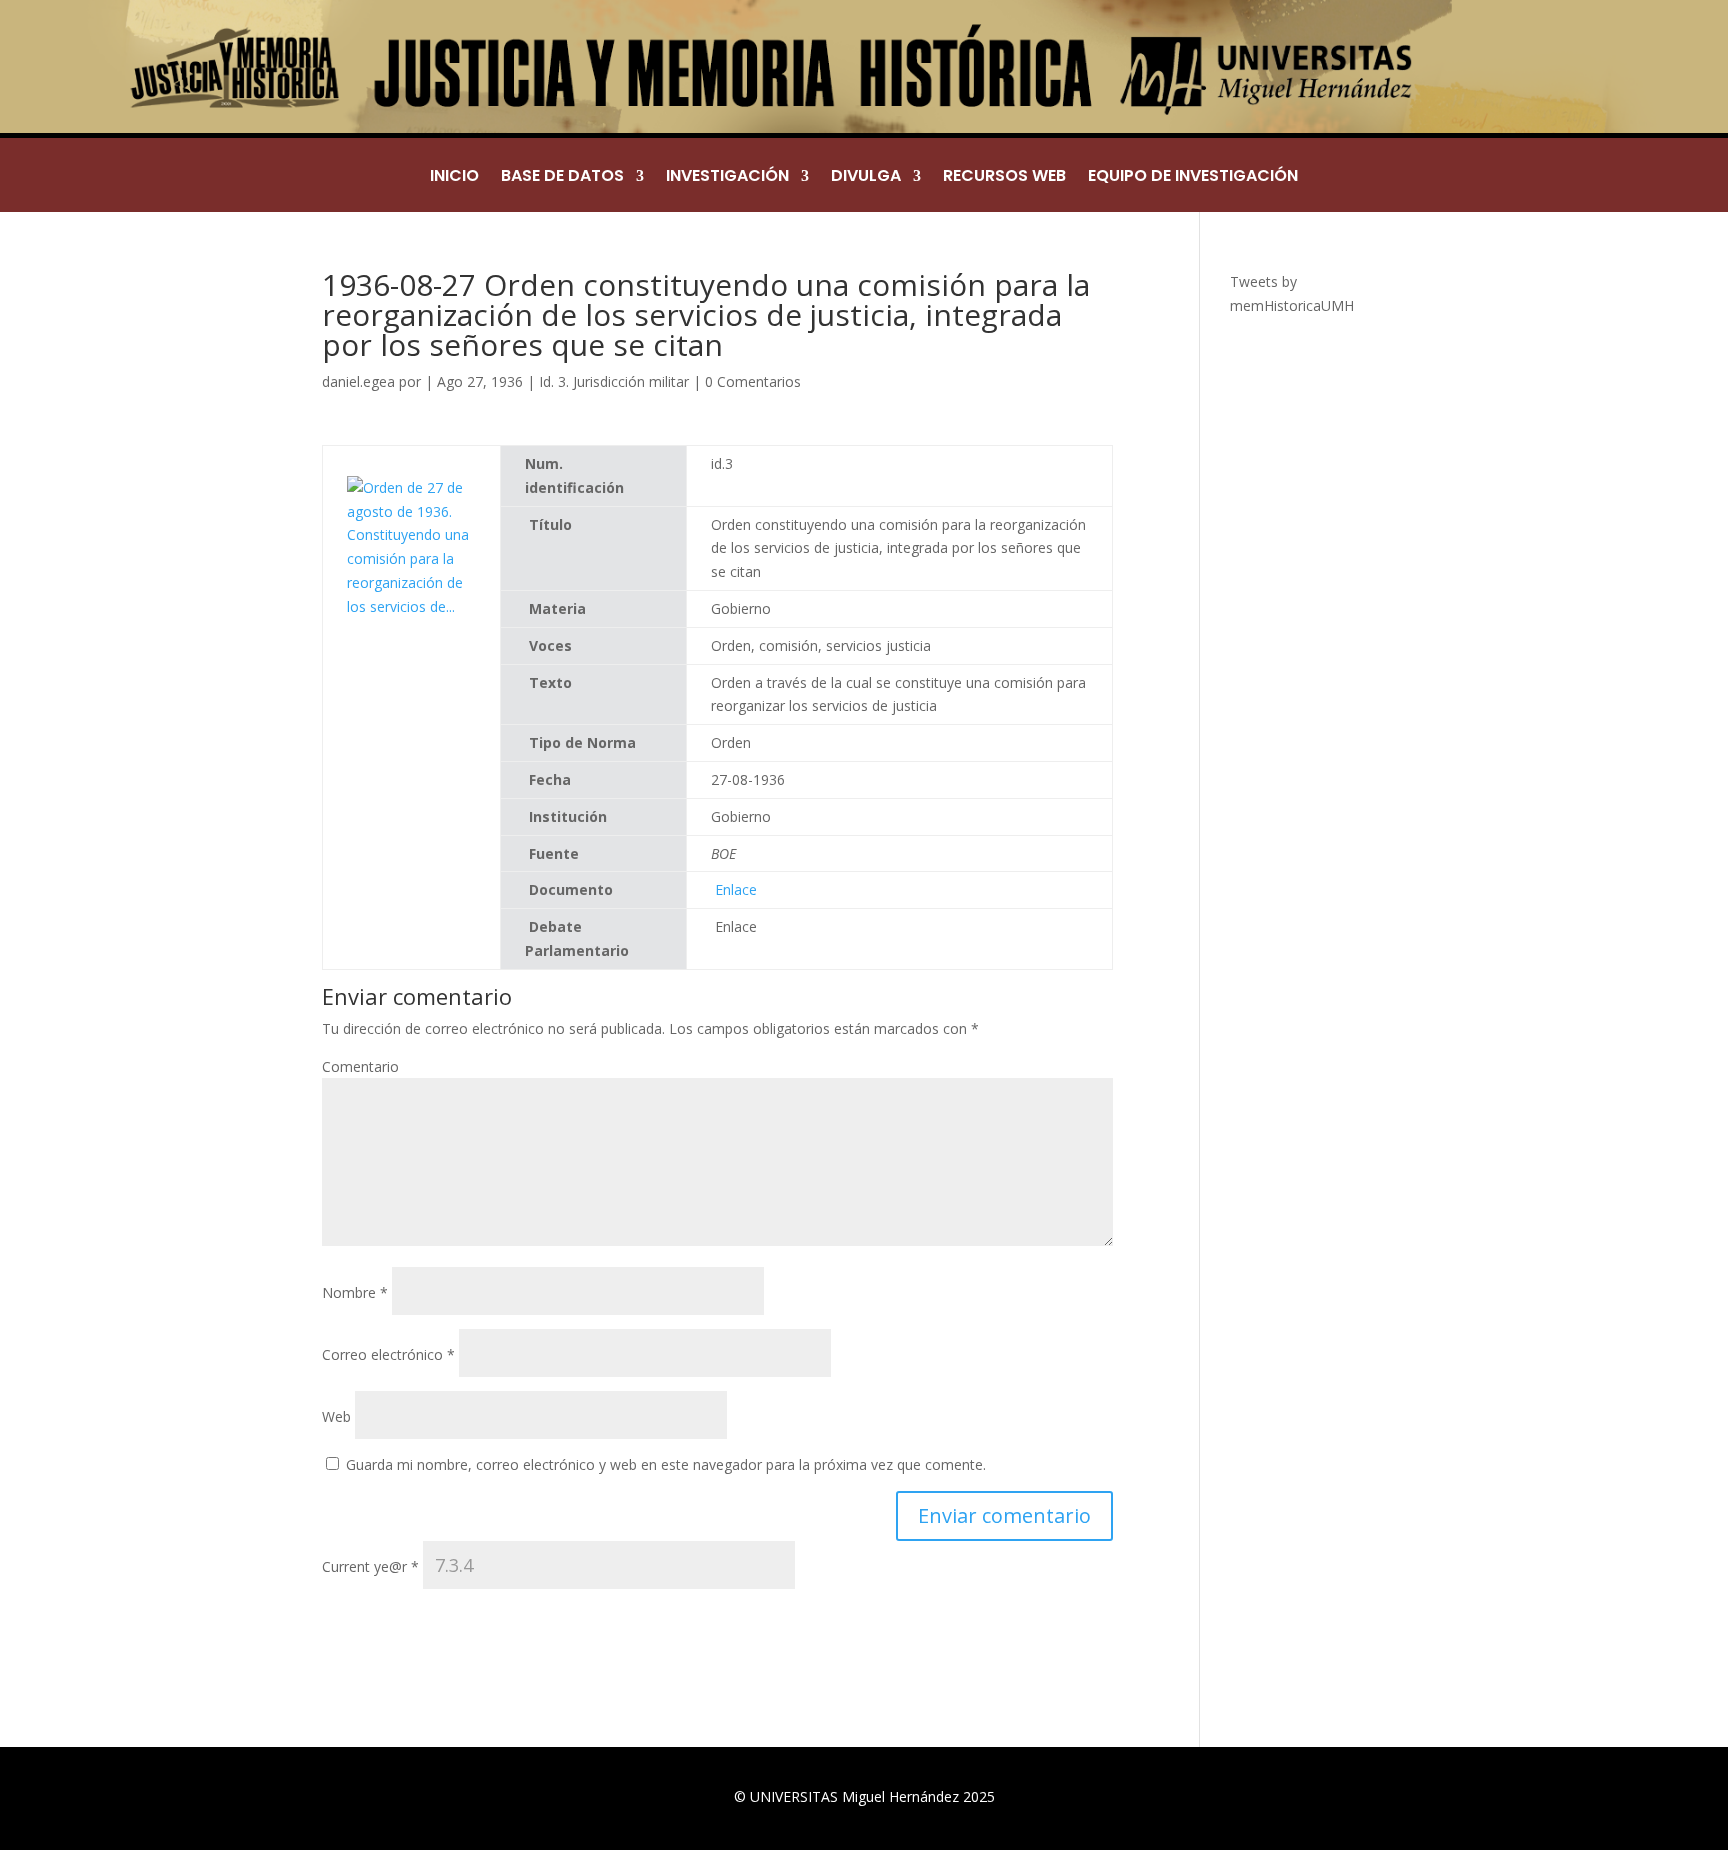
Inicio (454, 178)
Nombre (355, 1292)
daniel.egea (358, 381)
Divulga (866, 178)
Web (336, 1416)
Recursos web (1004, 178)
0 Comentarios (753, 381)
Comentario (360, 1066)
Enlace (734, 889)
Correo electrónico (388, 1354)
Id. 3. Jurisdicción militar (614, 381)
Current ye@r (370, 1566)
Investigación (727, 178)
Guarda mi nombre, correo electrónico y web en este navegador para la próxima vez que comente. (666, 1464)
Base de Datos (562, 178)
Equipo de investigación (1193, 178)
